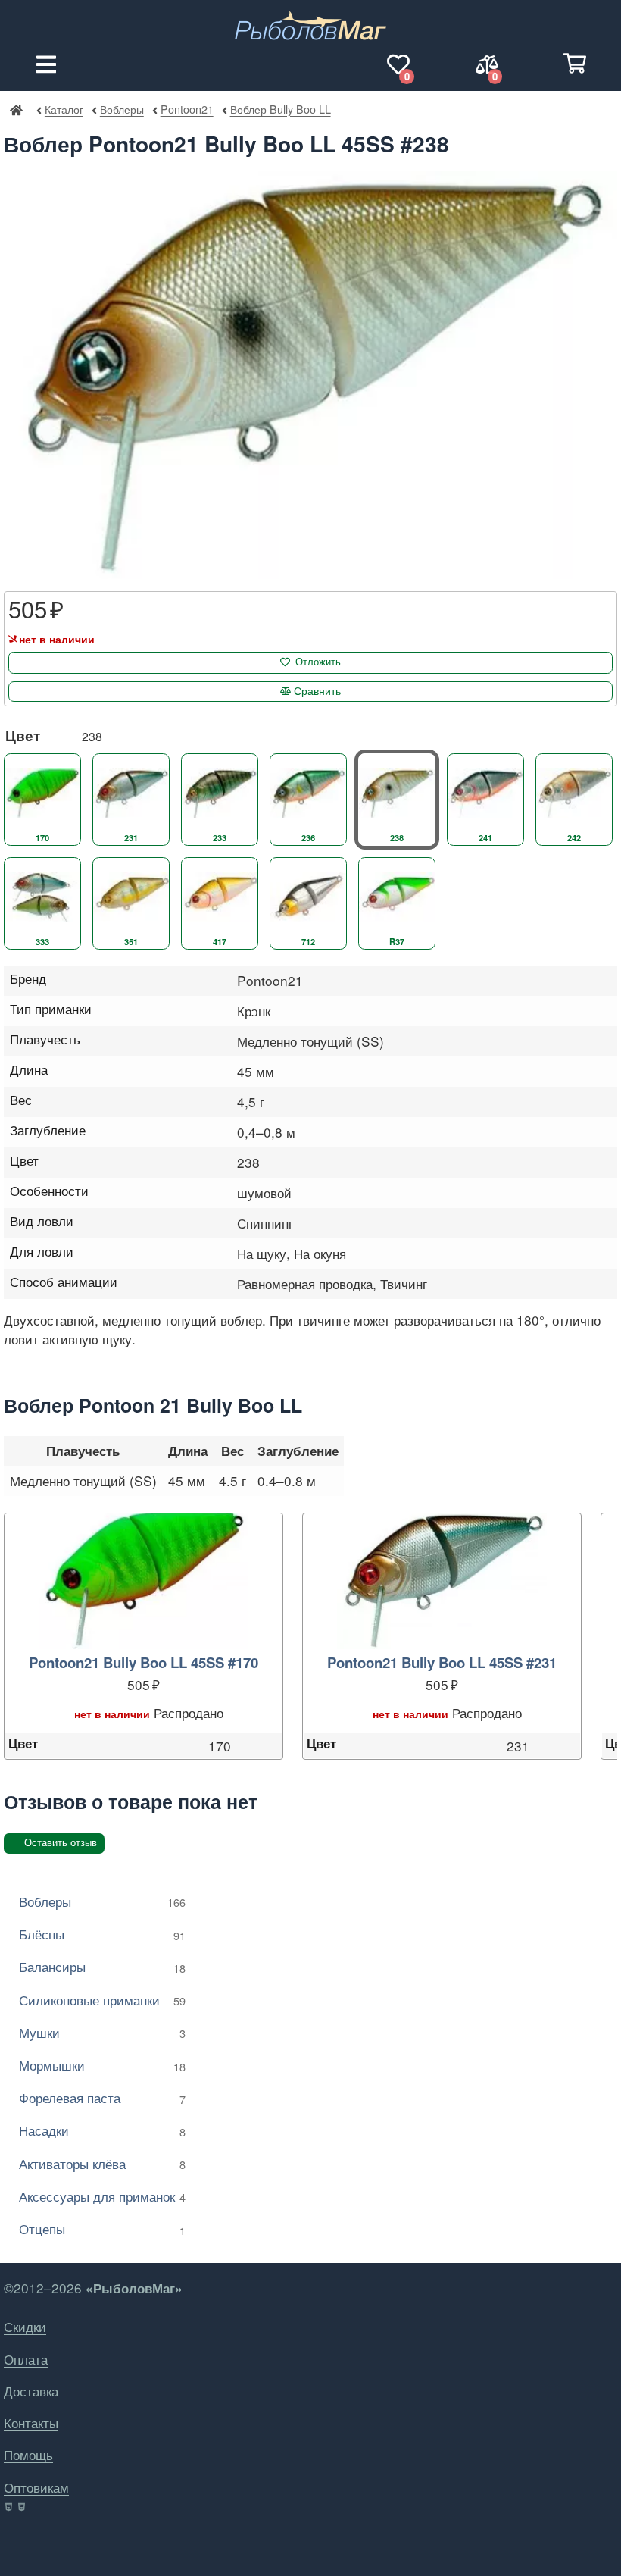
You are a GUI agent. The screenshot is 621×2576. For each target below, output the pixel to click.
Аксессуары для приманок (102, 2196)
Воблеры (122, 109)
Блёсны (102, 1934)
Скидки (25, 2326)
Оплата (26, 2359)
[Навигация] (46, 64)
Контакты (31, 2423)
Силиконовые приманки (102, 2000)
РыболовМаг (16, 109)
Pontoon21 (187, 109)
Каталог (64, 109)
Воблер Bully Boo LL (280, 109)
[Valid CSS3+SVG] (23, 2507)
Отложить (318, 662)
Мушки (102, 2032)
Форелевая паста (102, 2097)
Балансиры (102, 1966)
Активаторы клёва (102, 2163)
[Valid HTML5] (9, 2507)
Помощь (28, 2454)
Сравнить (317, 691)
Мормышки (102, 2065)
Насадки (102, 2130)
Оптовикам (36, 2487)
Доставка (31, 2391)
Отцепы (102, 2229)
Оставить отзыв (61, 1843)
